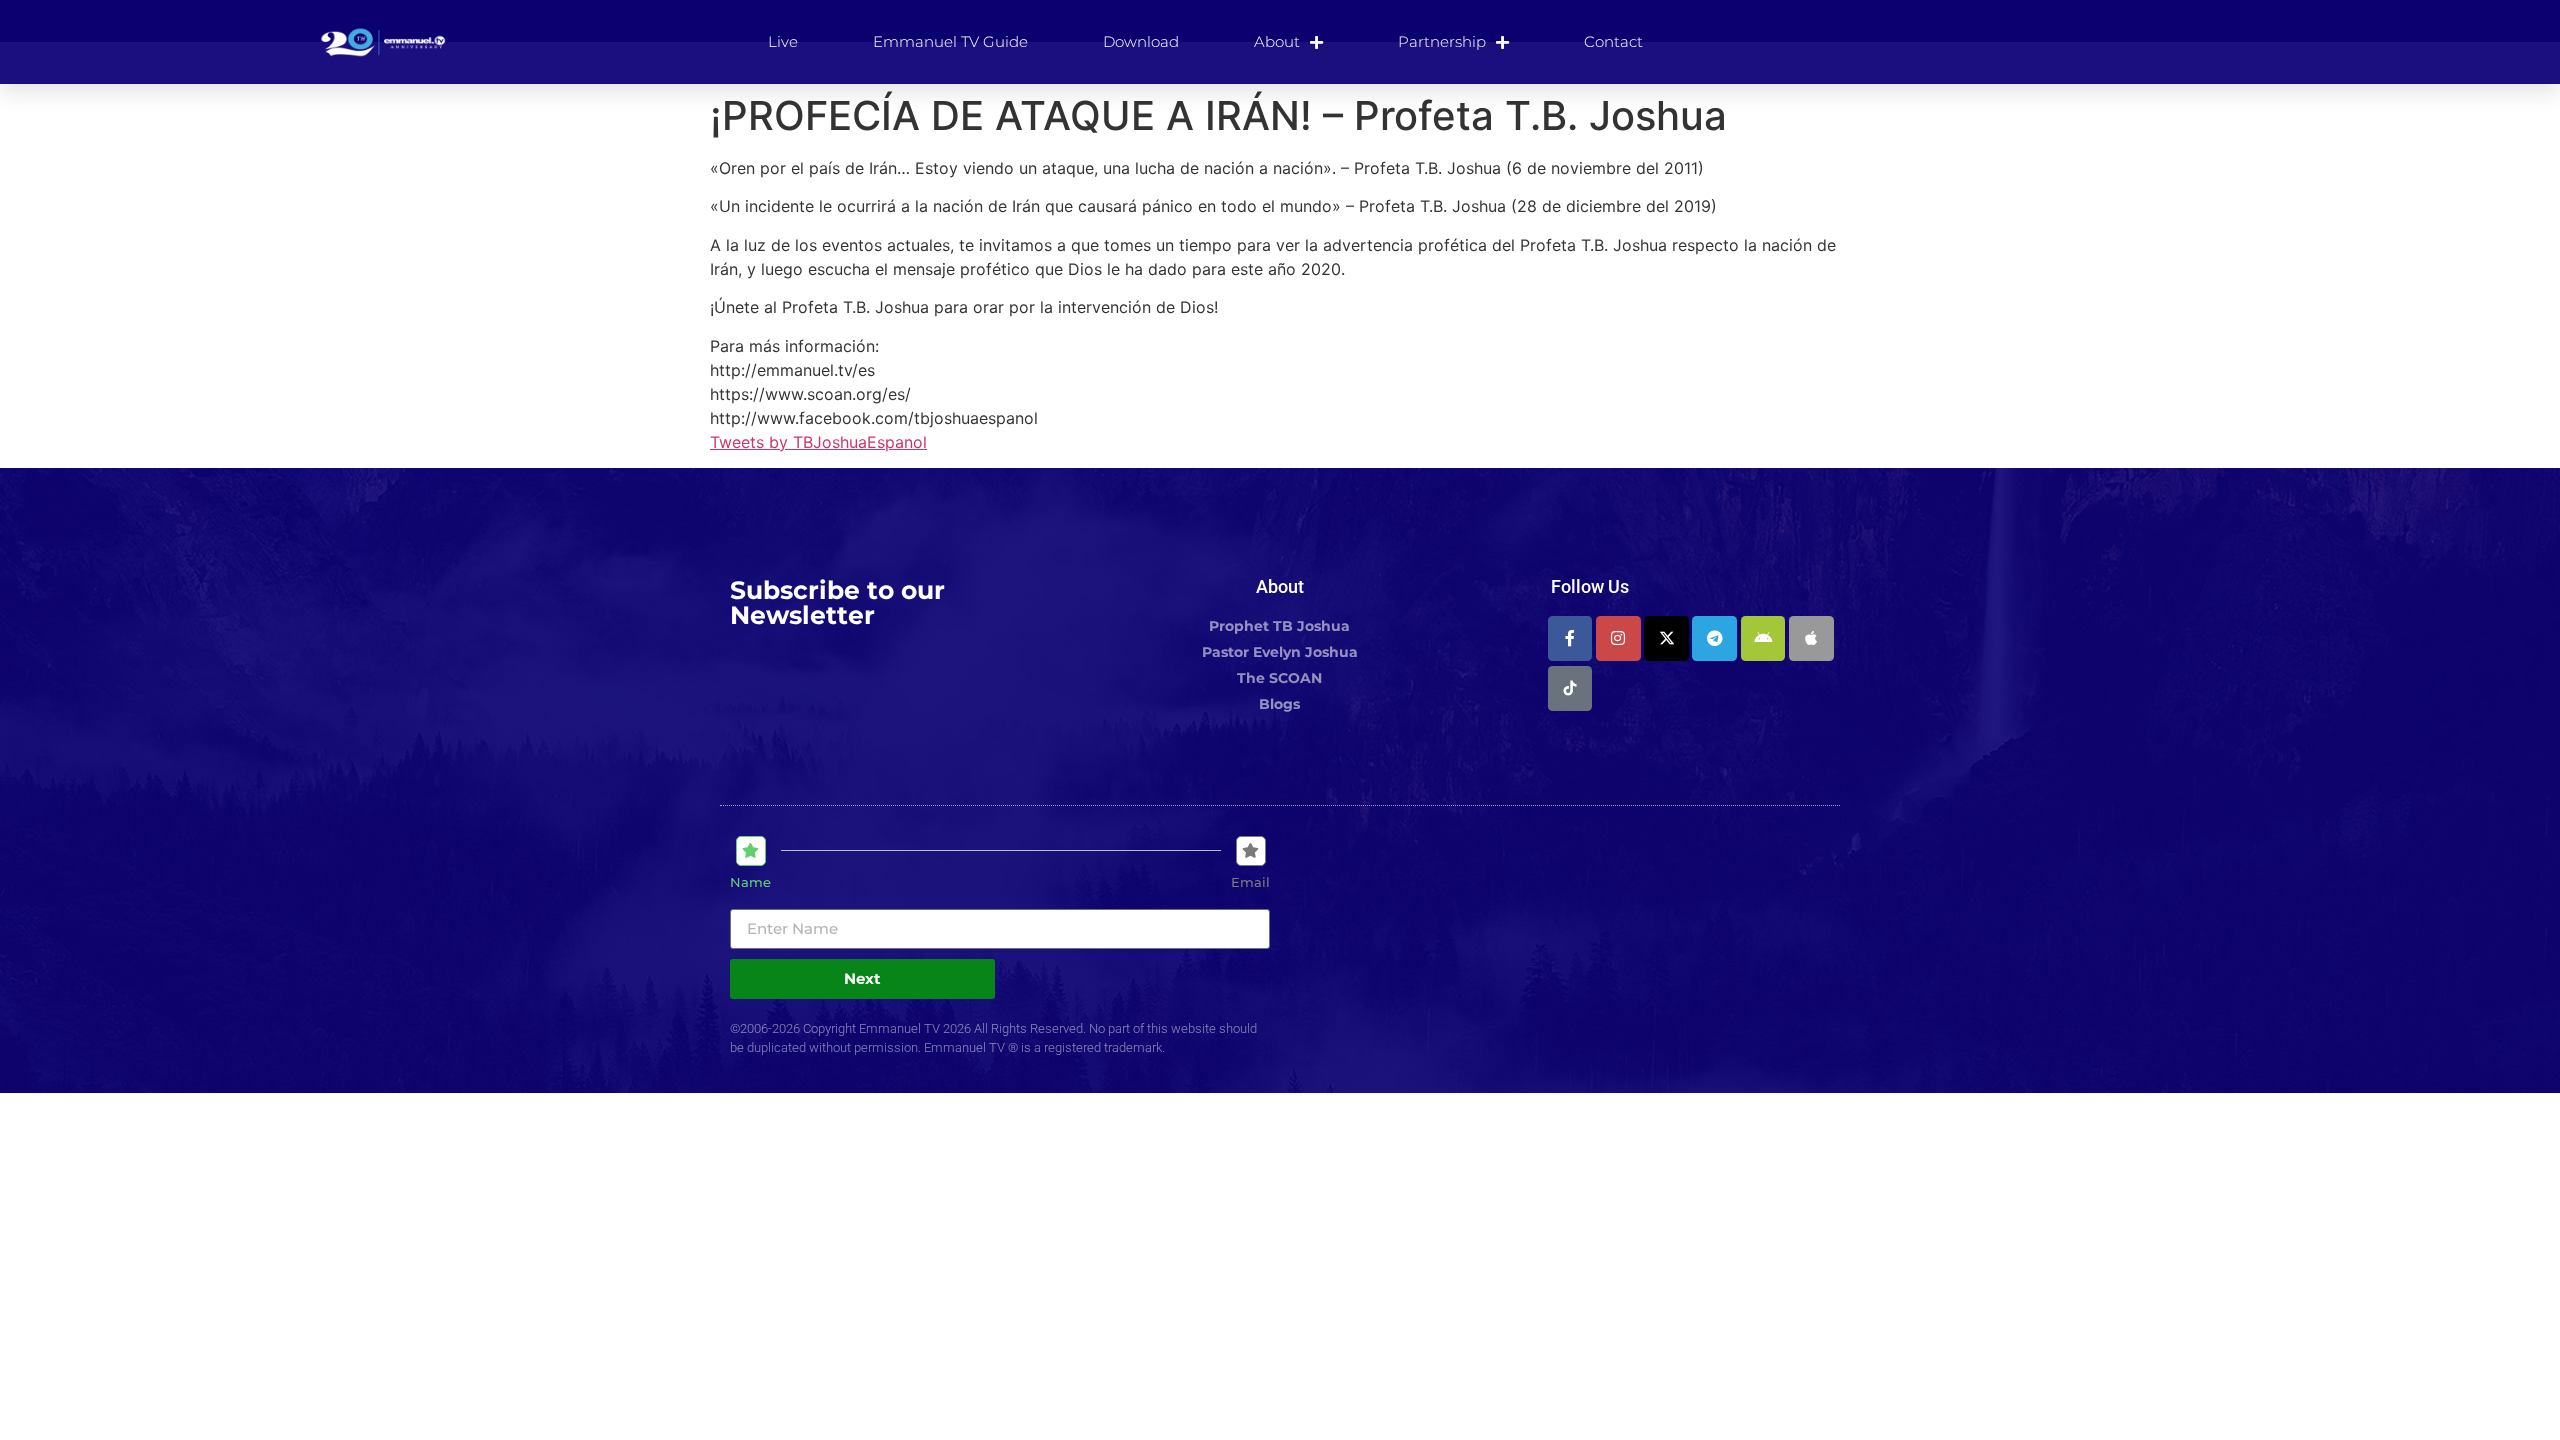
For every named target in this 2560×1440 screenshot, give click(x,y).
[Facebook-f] (1570, 638)
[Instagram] (1618, 638)
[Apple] (1811, 638)
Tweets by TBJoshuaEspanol (818, 442)
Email (1250, 882)
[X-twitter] (1666, 638)
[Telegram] (1714, 638)
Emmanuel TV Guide (950, 41)
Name (750, 882)
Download (1141, 41)
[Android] (1763, 638)
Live (783, 41)
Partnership (1442, 41)
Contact (1613, 41)
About (1277, 41)
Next (862, 978)
